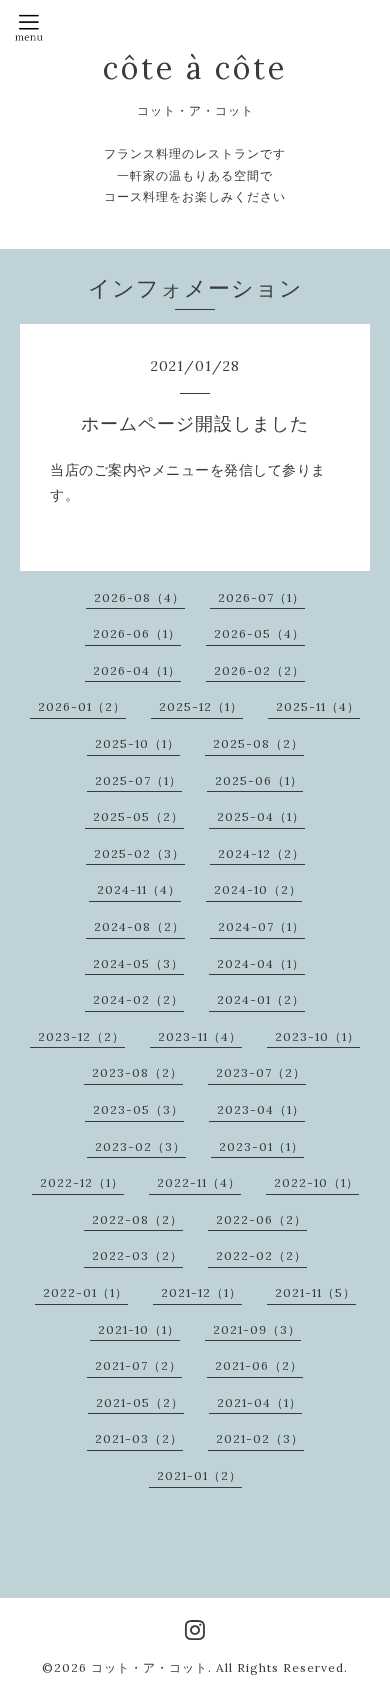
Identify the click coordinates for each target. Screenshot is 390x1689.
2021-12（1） (201, 1292)
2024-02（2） (138, 999)
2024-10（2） (258, 889)
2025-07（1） (138, 780)
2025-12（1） (201, 706)
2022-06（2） (261, 1219)
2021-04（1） (259, 1402)
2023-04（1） (261, 1109)
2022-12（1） (82, 1182)
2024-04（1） (261, 963)
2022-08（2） (137, 1219)
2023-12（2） (81, 1036)
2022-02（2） (261, 1255)
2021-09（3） (257, 1329)
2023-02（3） (140, 1146)
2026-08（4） (139, 597)
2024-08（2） (139, 926)
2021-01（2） (199, 1475)
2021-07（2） (138, 1365)
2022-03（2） (137, 1255)
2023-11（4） (200, 1036)
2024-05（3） (138, 963)
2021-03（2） (139, 1438)
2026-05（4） (259, 633)
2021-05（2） (140, 1402)
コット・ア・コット (149, 1667)
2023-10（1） (317, 1036)
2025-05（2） (138, 816)
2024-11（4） (139, 889)
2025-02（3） (139, 853)
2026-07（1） (261, 597)
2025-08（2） (258, 743)
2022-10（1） (316, 1182)
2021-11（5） (315, 1292)
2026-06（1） (137, 633)
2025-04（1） (261, 816)
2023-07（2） (261, 1072)
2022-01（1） (85, 1292)
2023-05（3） (138, 1109)
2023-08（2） (137, 1072)
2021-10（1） (139, 1329)
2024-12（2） (261, 853)
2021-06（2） (259, 1365)
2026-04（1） (137, 670)
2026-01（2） (82, 706)
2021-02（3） (260, 1438)
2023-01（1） (261, 1146)
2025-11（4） (318, 706)
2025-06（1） (259, 780)
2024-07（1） (261, 926)
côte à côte (195, 68)
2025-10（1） (137, 743)
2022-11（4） (199, 1182)
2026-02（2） (259, 670)
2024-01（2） (261, 999)
